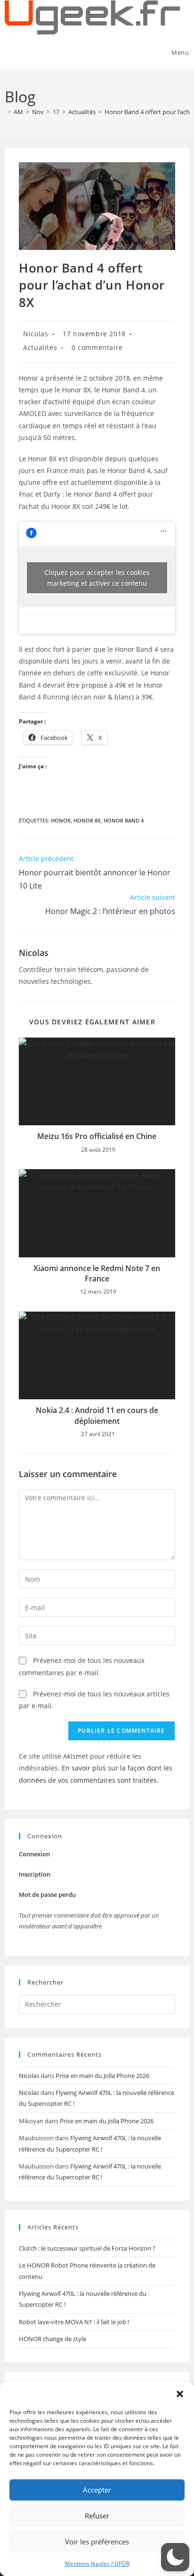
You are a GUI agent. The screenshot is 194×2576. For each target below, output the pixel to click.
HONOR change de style (53, 2339)
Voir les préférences (97, 2542)
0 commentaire (97, 347)
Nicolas (36, 334)
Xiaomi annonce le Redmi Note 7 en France (97, 1273)
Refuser (97, 2516)
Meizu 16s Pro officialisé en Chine (97, 1136)
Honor (61, 820)
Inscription (35, 1874)
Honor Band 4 (124, 820)
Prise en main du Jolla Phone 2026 (102, 2076)
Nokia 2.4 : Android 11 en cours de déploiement (97, 1415)
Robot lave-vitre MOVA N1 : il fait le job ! (74, 2322)
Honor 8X (87, 820)
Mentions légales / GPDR (97, 2564)
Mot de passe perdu (47, 1895)
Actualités (40, 347)
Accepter (97, 2490)
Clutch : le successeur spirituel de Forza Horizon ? (87, 2248)
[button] (180, 2394)
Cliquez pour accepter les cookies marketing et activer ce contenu (97, 578)
